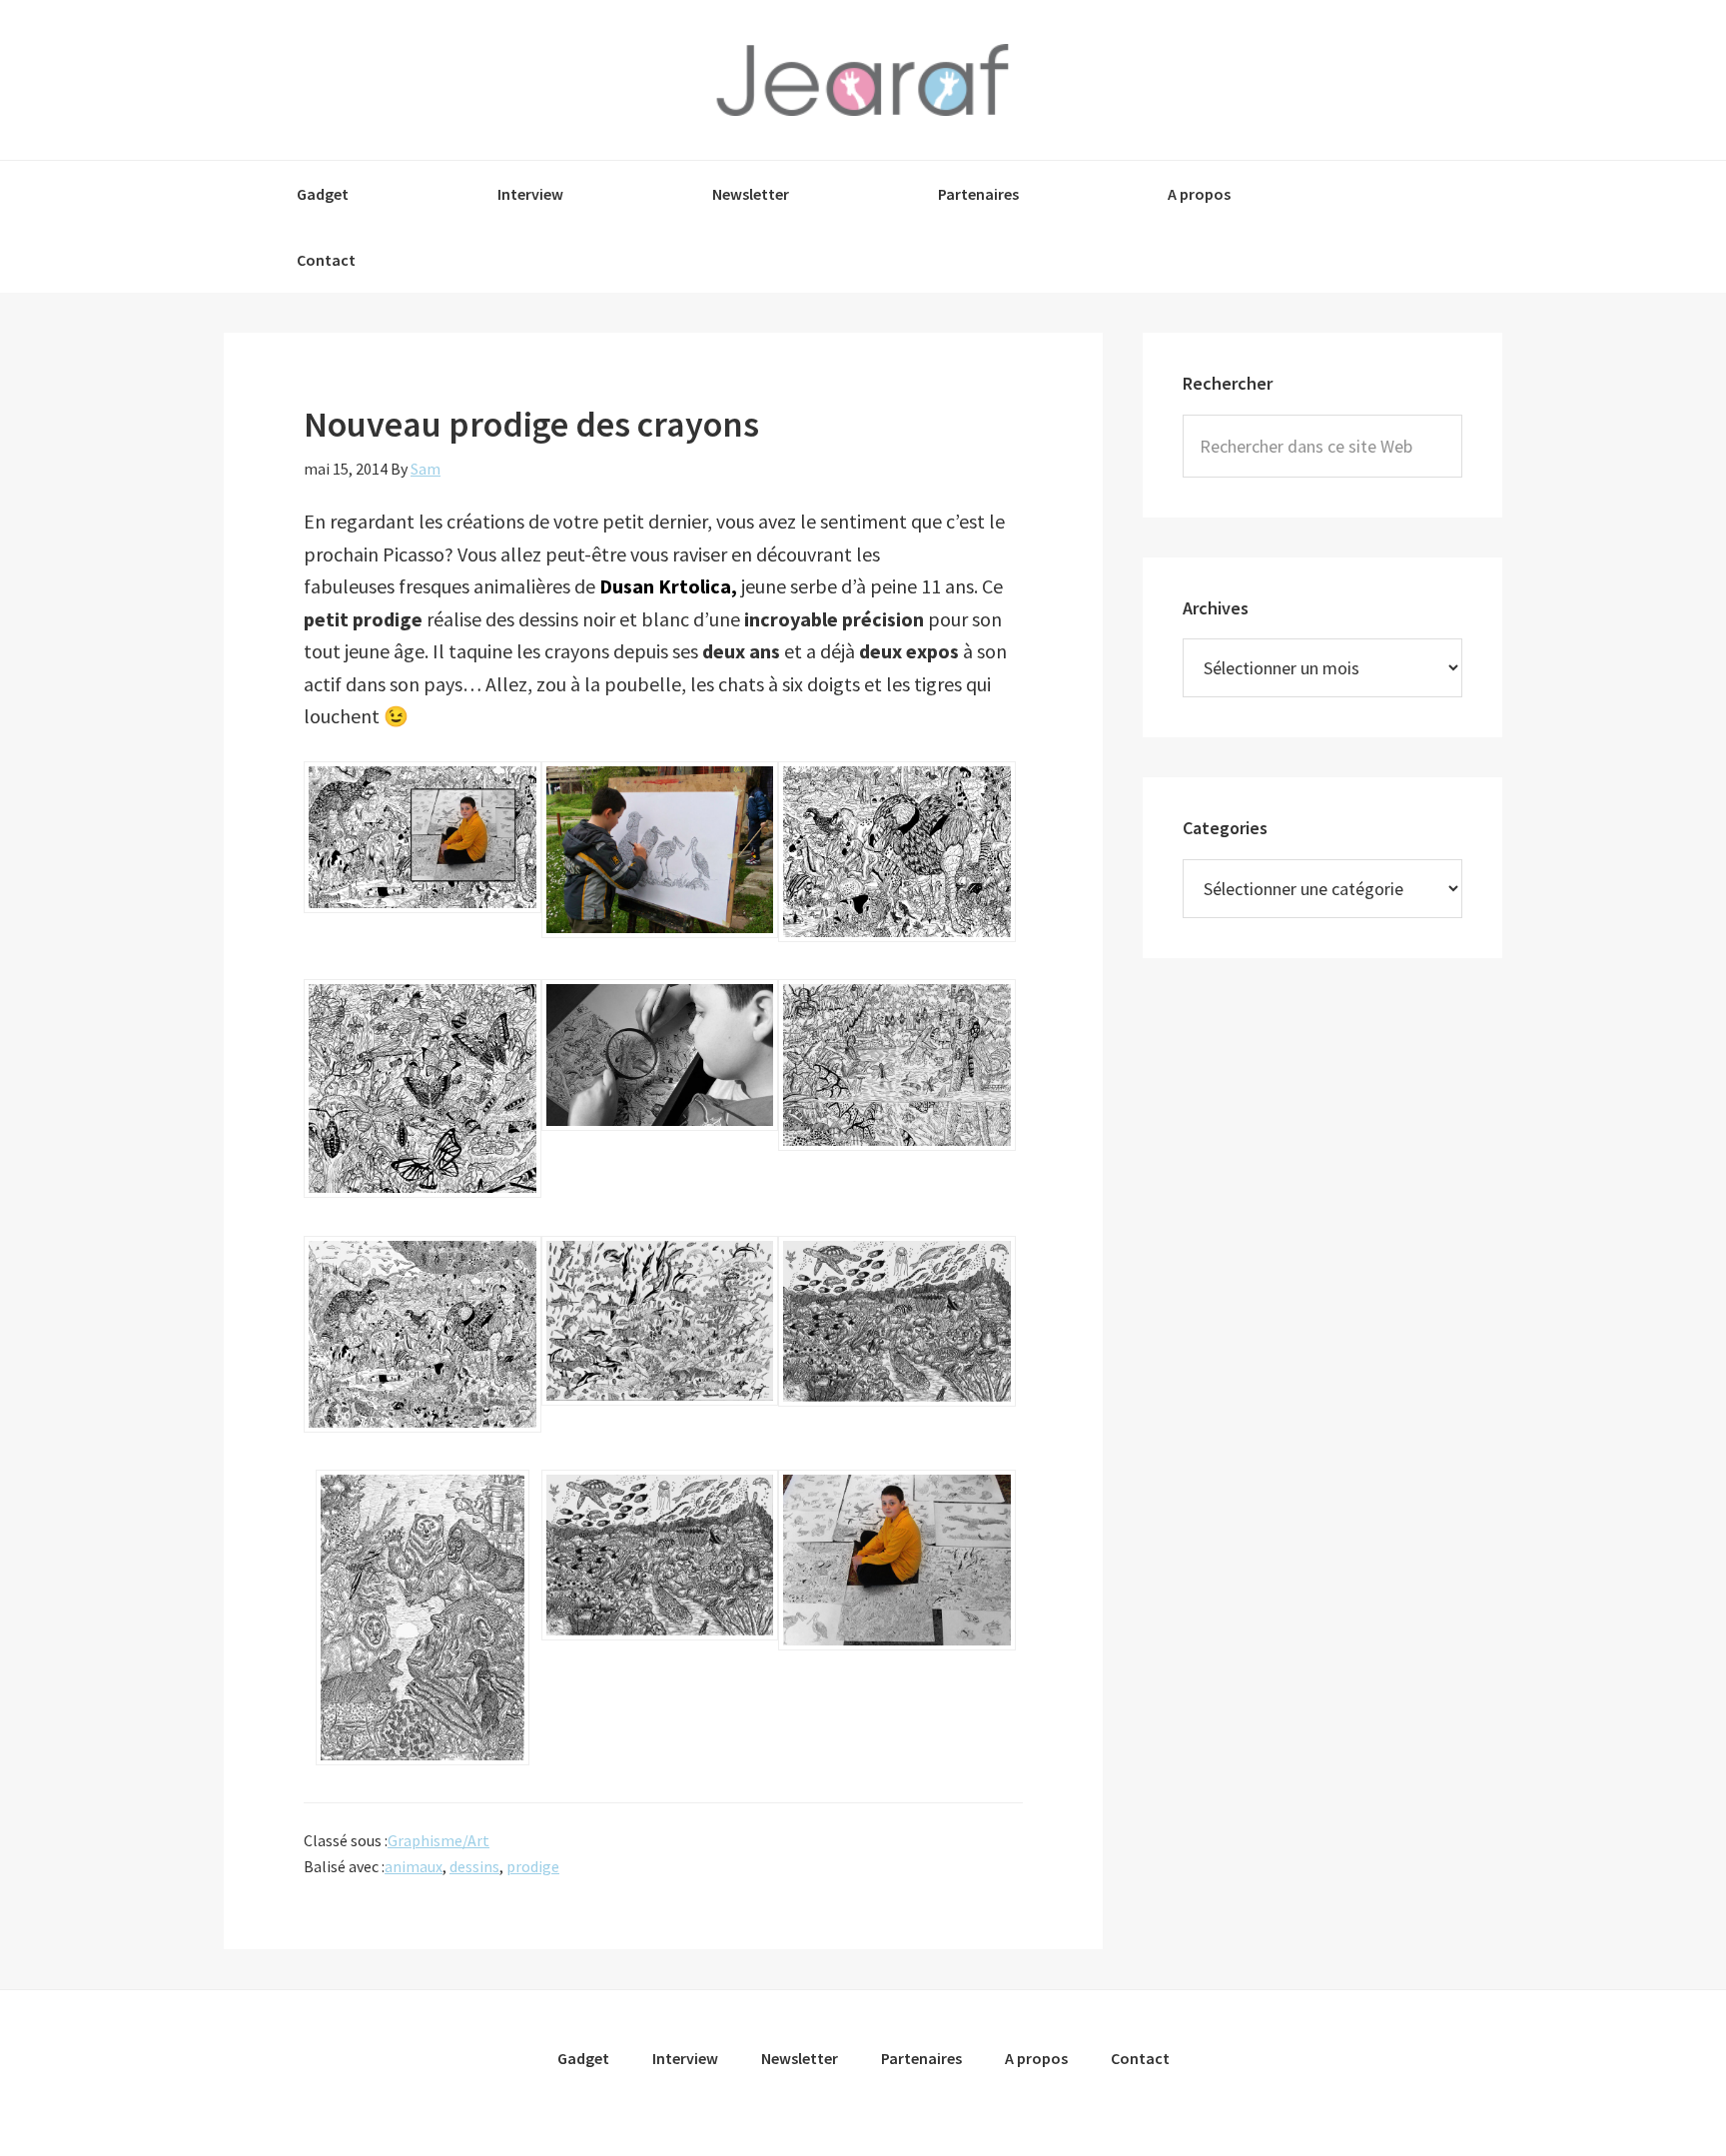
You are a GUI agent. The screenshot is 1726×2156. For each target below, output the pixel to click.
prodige (533, 1866)
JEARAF (863, 80)
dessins (474, 1866)
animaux (414, 1866)
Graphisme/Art (438, 1840)
